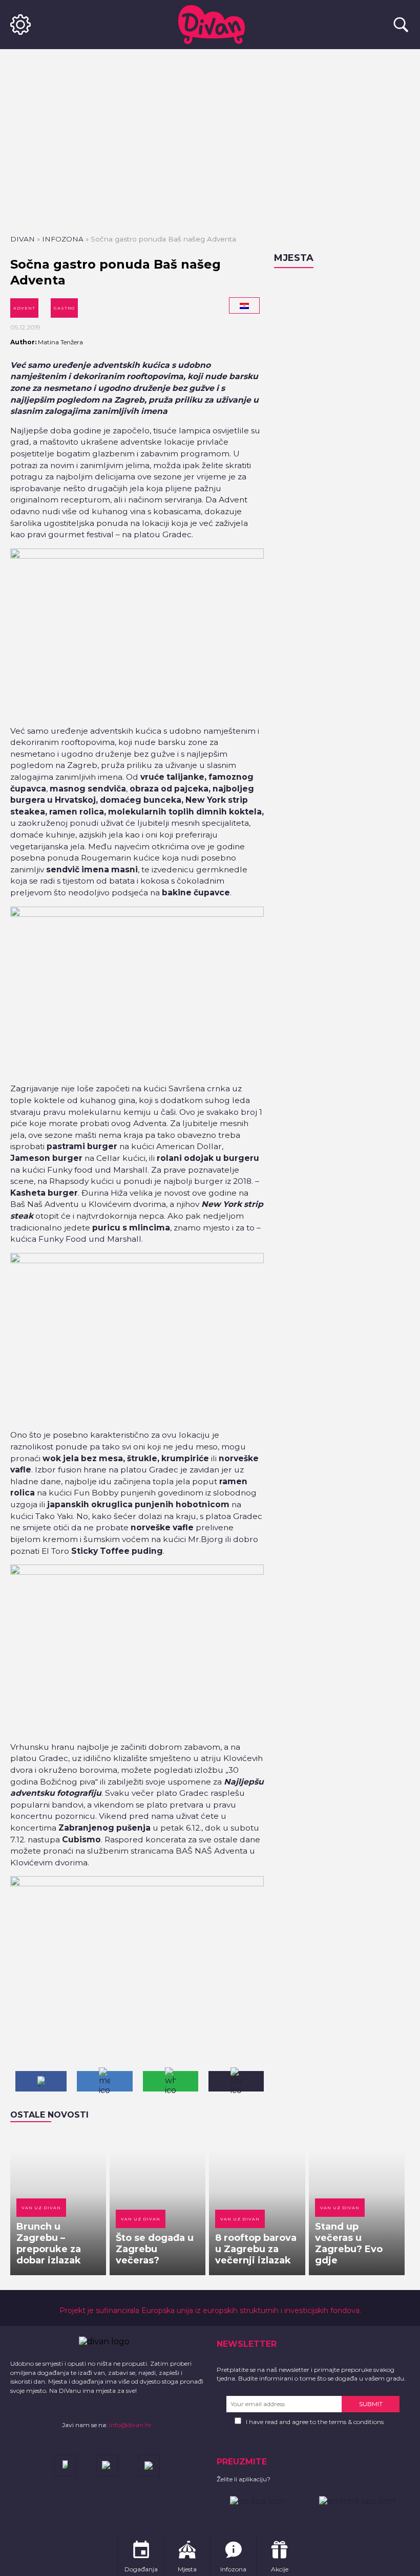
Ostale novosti (49, 2115)
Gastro (64, 308)
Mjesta (294, 258)
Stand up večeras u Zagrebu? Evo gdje (349, 2243)
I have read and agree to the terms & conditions (315, 2422)
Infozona (63, 239)
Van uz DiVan (41, 2208)
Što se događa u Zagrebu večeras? (155, 2249)
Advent (24, 308)
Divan (23, 239)
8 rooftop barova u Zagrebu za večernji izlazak (256, 2249)
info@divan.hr (130, 2425)
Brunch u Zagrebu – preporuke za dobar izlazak (49, 2243)
